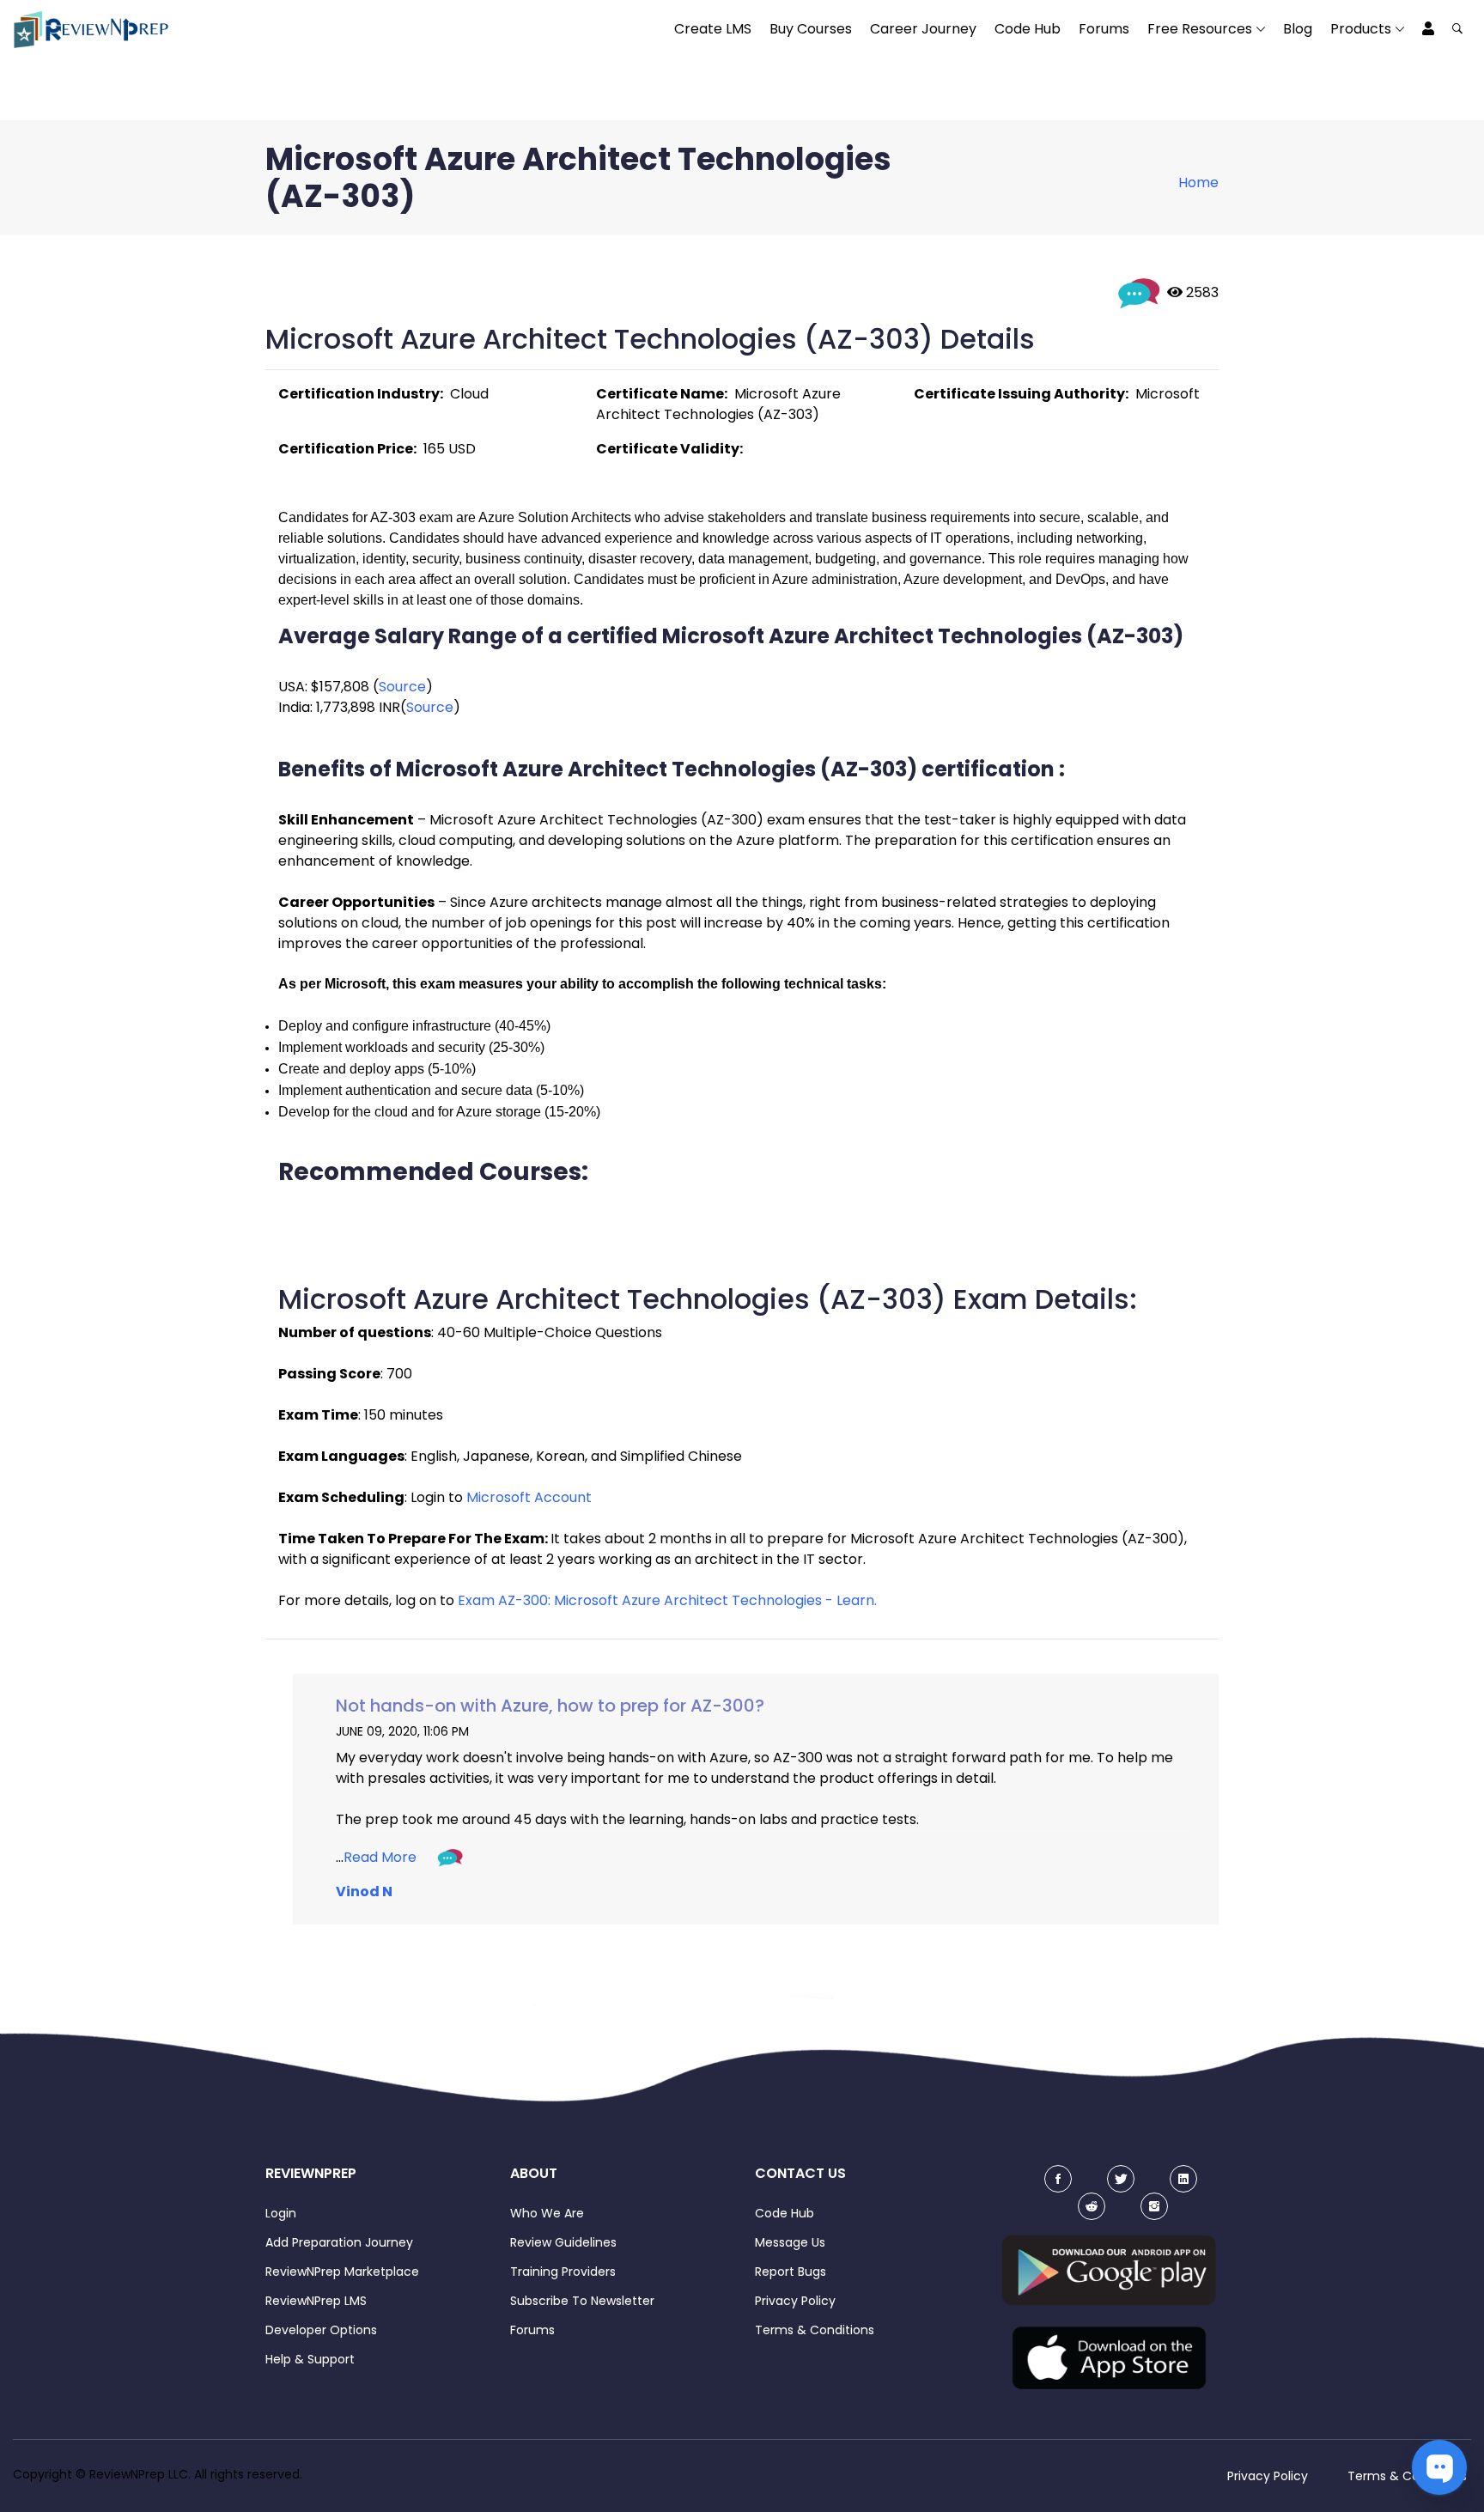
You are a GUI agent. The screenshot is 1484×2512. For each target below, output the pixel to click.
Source (402, 687)
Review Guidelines (563, 2242)
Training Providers (563, 2272)
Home (1198, 182)
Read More (380, 1857)
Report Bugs (791, 2272)
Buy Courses (811, 29)
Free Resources (1200, 29)
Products (1361, 29)
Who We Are (547, 2213)
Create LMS (713, 29)
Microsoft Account (529, 1497)
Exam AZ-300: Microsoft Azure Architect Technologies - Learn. (667, 1600)
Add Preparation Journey (339, 2242)
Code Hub (1028, 29)
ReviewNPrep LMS (316, 2301)
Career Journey (923, 29)
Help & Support (310, 2359)
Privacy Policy (795, 2301)
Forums (1104, 29)
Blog (1298, 29)
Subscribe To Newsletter (582, 2301)
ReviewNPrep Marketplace (342, 2272)
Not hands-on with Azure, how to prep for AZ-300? (550, 1706)
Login (281, 2213)
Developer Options (321, 2330)
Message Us (790, 2242)
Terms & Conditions (815, 2330)
